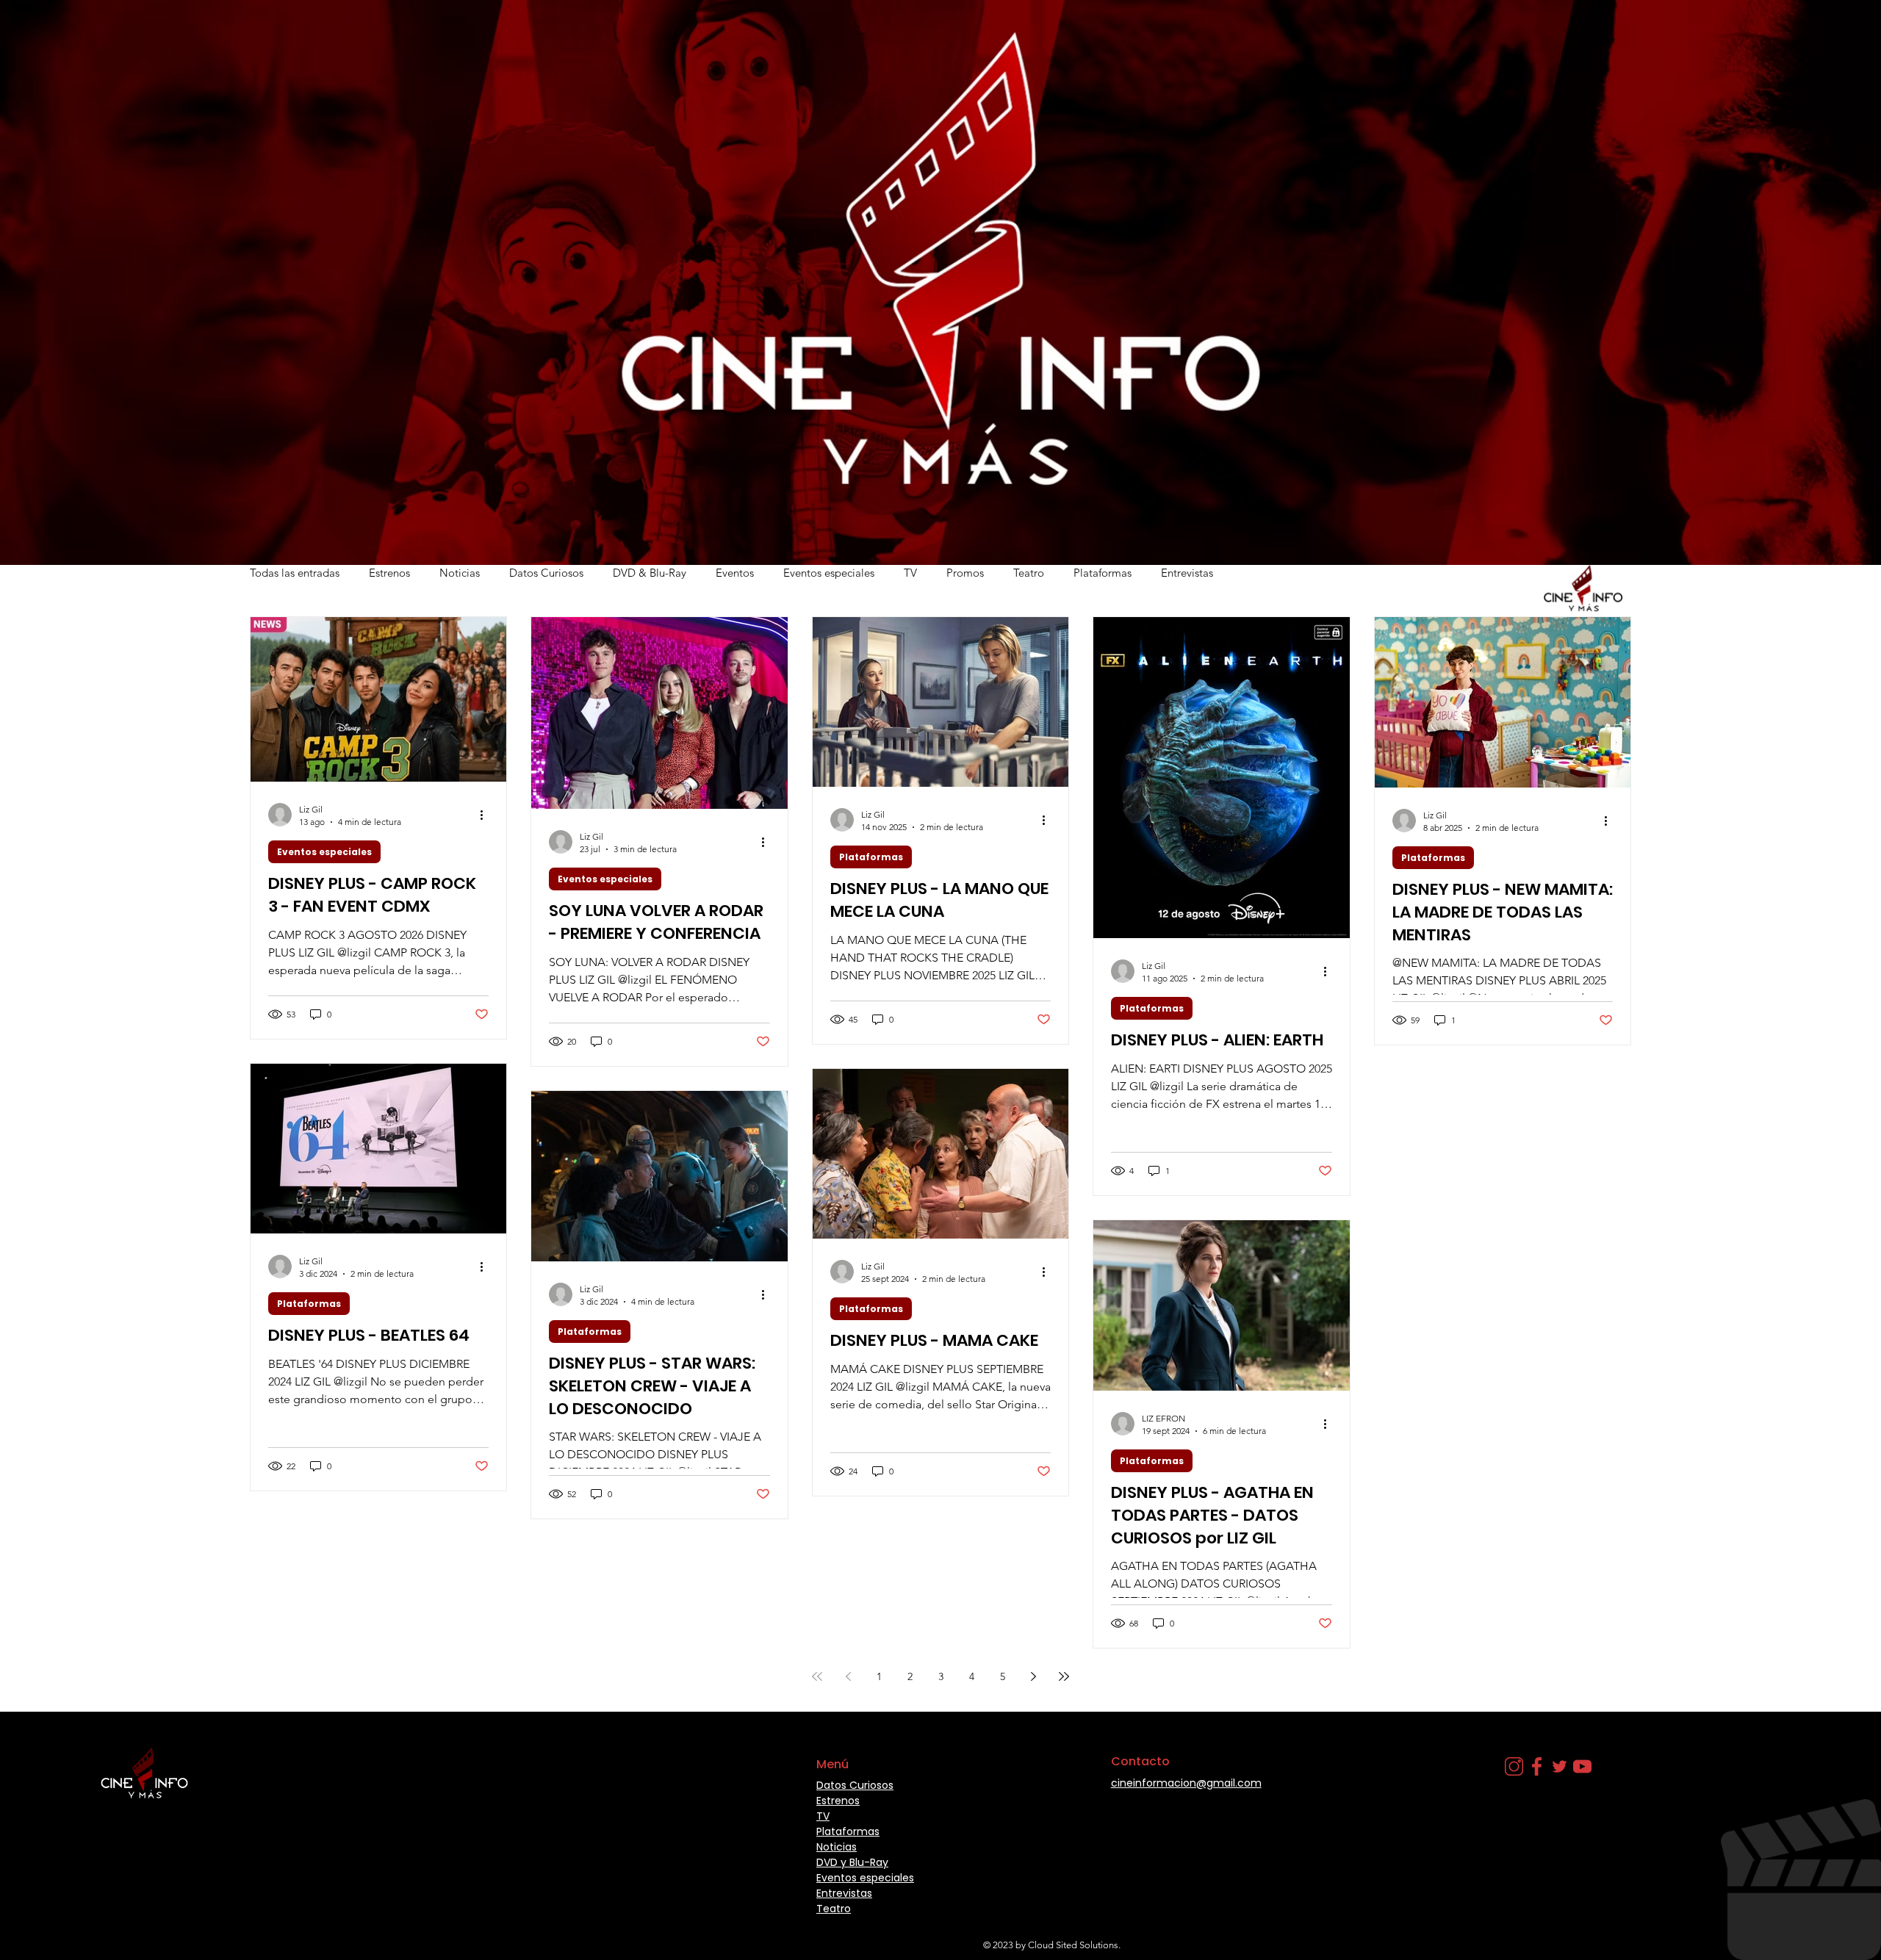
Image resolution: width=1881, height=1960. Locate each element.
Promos (965, 573)
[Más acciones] (486, 815)
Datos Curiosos (546, 573)
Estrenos (389, 573)
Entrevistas (1187, 573)
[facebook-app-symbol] (1537, 1766)
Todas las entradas (295, 573)
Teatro (1029, 573)
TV (910, 573)
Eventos (735, 573)
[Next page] (1033, 1676)
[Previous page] (848, 1676)
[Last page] (1064, 1676)
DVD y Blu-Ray (852, 1862)
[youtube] (1582, 1766)
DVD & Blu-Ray (650, 573)
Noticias (460, 573)
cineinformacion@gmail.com (1186, 1783)
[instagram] (1514, 1766)
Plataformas (1103, 573)
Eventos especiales (829, 573)
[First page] (817, 1676)
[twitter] (1560, 1766)
